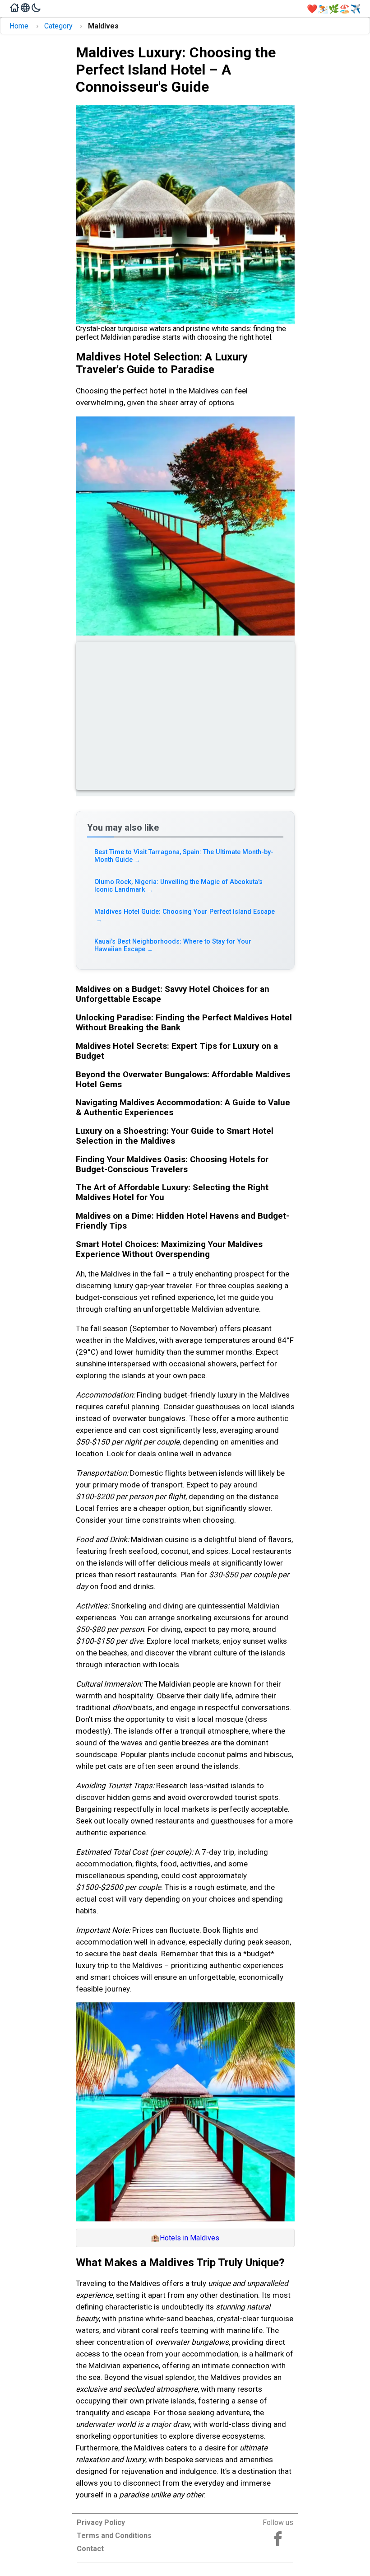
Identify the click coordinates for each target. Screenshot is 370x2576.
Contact (90, 2549)
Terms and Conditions (114, 2536)
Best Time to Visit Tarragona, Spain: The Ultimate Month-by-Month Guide (184, 856)
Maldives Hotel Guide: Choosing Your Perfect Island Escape (185, 915)
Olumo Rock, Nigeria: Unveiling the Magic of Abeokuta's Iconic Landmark (178, 886)
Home (19, 26)
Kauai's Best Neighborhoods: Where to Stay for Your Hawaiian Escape (173, 945)
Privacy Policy (101, 2522)
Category (58, 26)
